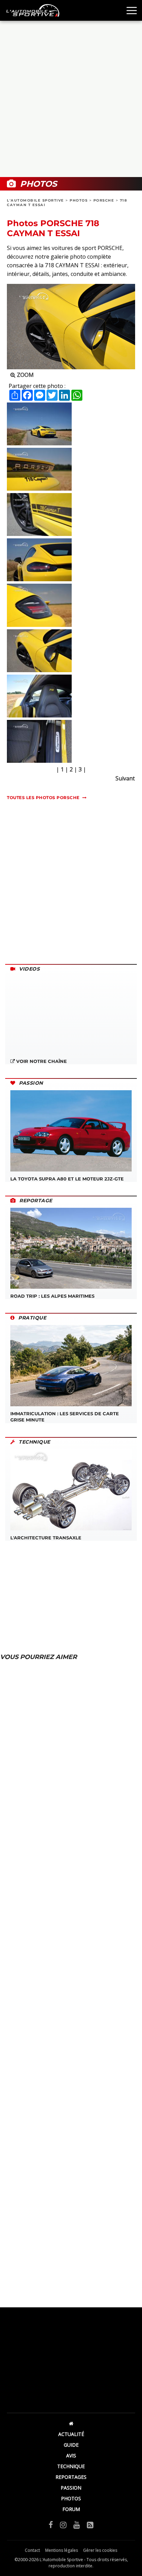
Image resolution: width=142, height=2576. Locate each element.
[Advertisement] (71, 99)
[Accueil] (71, 2423)
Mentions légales (62, 2550)
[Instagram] (63, 2524)
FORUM (71, 2509)
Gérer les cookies (100, 2550)
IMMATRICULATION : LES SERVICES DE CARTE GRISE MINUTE (65, 1417)
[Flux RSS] (90, 2524)
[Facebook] (51, 2524)
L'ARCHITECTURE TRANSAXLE (46, 1538)
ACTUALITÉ (71, 2434)
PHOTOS (79, 200)
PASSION (71, 2488)
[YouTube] (77, 2524)
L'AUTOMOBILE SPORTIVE (35, 200)
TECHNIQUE (71, 2466)
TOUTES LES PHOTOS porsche (43, 798)
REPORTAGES (71, 2477)
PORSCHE (104, 200)
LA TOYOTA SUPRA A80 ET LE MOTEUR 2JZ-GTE (67, 1179)
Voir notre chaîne (41, 1061)
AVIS (71, 2455)
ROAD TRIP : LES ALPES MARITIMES (52, 1296)
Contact (32, 2550)
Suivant (125, 778)
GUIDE (71, 2445)
